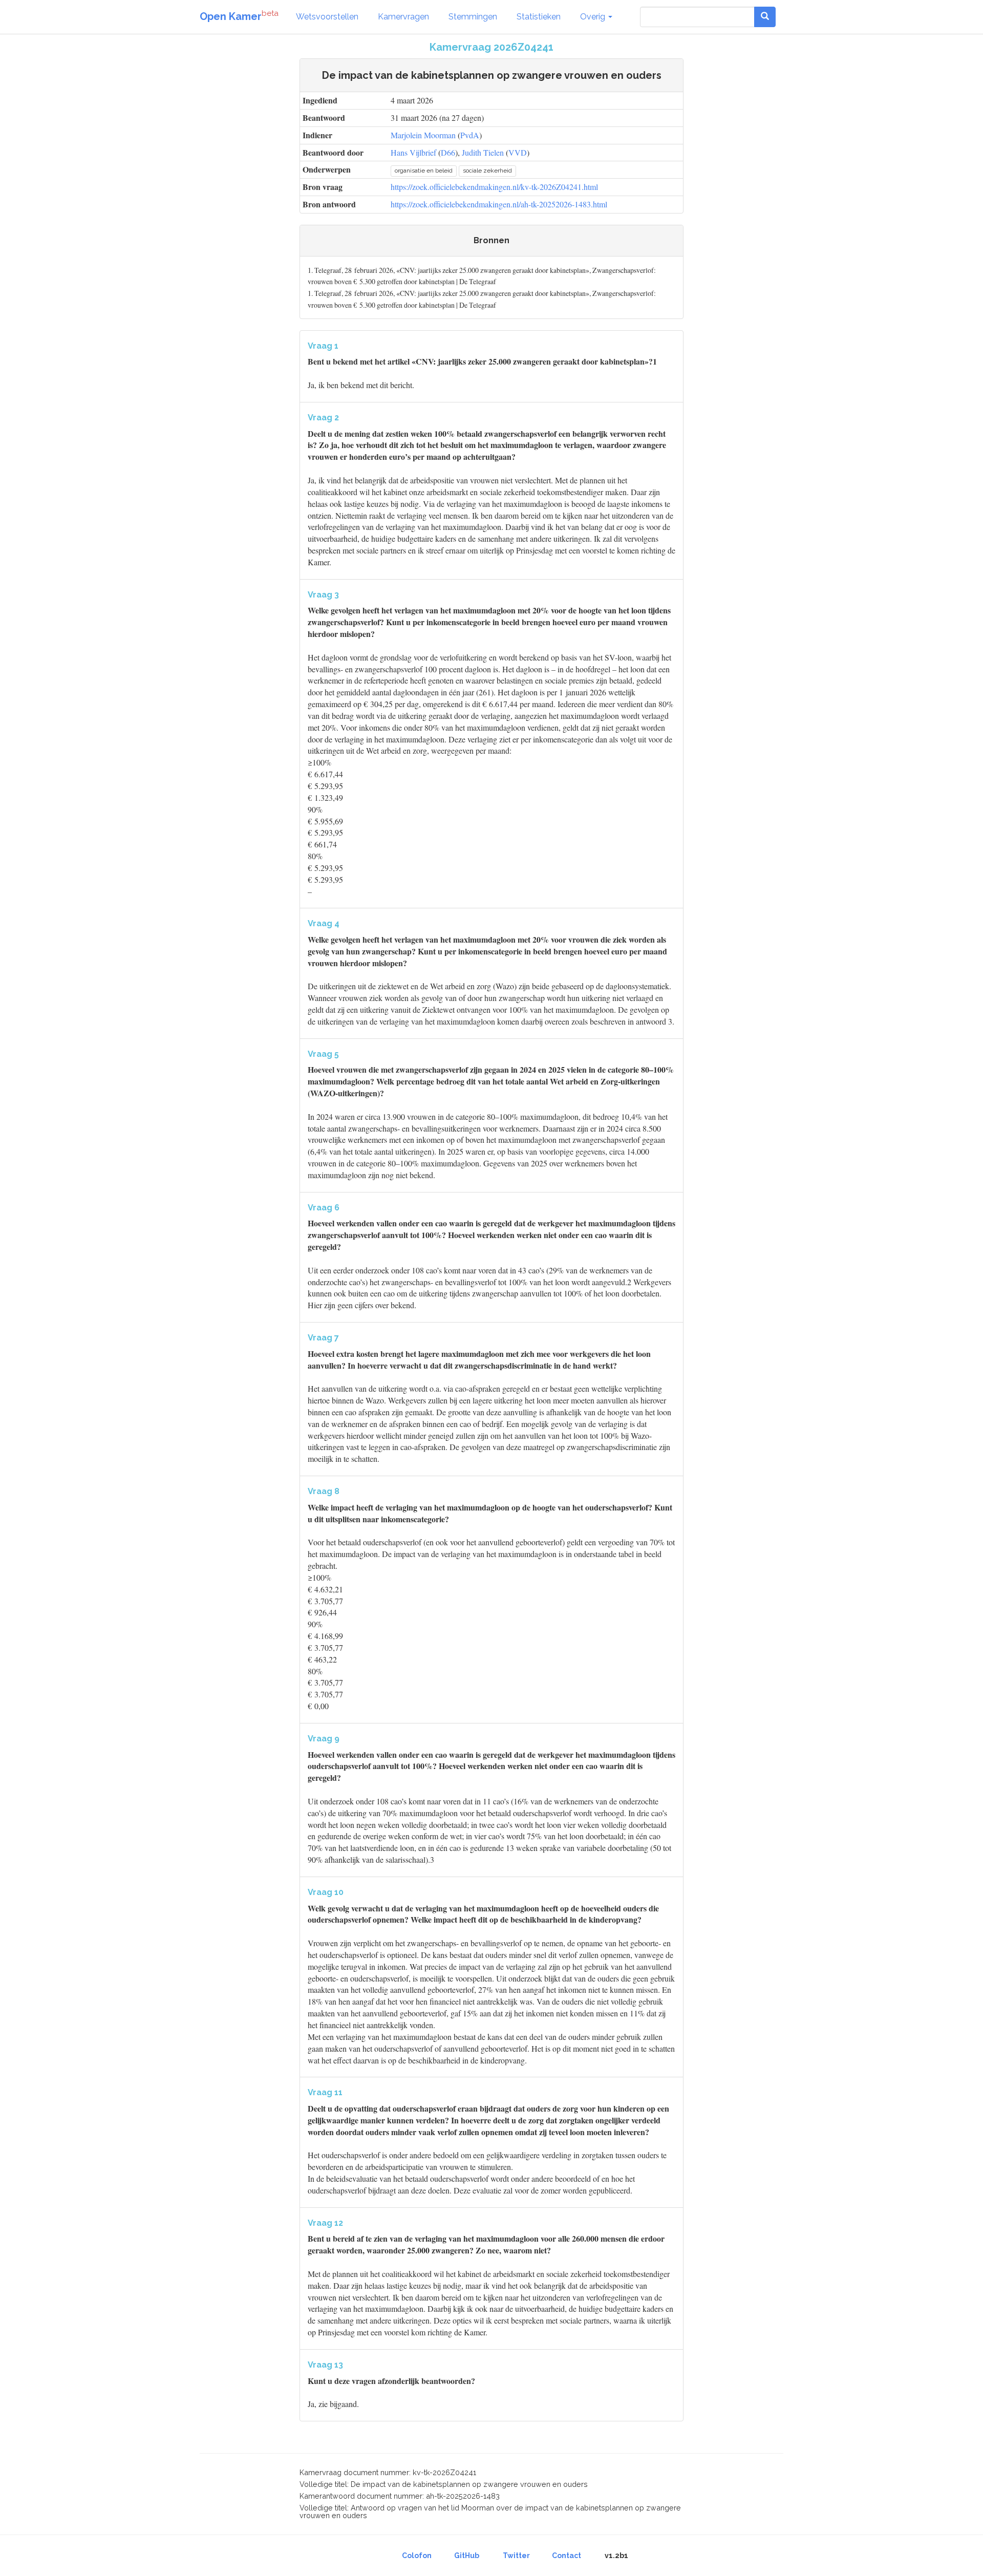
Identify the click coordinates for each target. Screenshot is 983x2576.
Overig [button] (594, 17)
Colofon (417, 2556)
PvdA (470, 135)
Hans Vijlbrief (413, 152)
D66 (448, 152)
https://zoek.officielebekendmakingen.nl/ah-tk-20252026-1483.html (499, 204)
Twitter (516, 2556)
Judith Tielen (483, 152)
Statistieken (539, 17)
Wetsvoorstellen (327, 17)
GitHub (467, 2556)
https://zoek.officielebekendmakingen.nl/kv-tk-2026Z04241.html (494, 187)
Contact (567, 2556)
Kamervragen (403, 17)
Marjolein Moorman (423, 135)
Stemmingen (473, 17)
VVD (518, 152)
